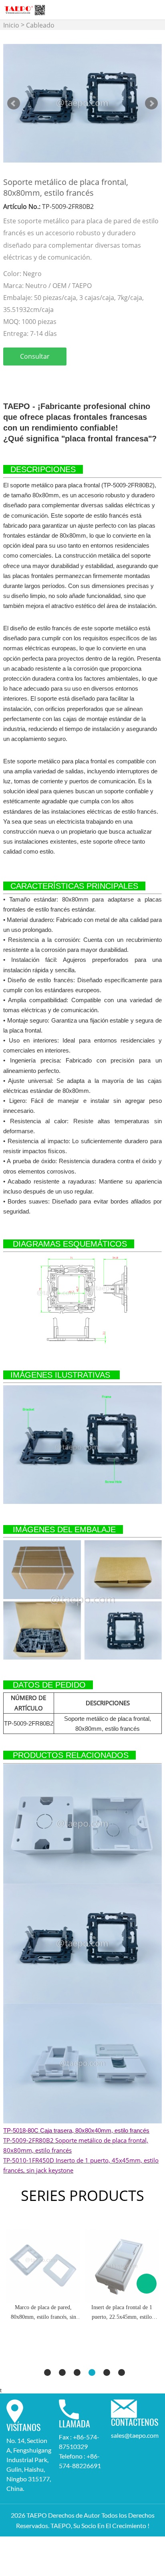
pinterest (48, 377)
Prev (14, 103)
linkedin (21, 377)
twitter (34, 377)
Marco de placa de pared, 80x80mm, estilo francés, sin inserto (43, 2313)
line (62, 377)
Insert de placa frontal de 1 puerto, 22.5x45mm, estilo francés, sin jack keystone (122, 2313)
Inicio (11, 25)
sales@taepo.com (135, 2435)
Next (151, 103)
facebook (7, 377)
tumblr (89, 377)
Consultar (35, 356)
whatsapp (75, 377)
